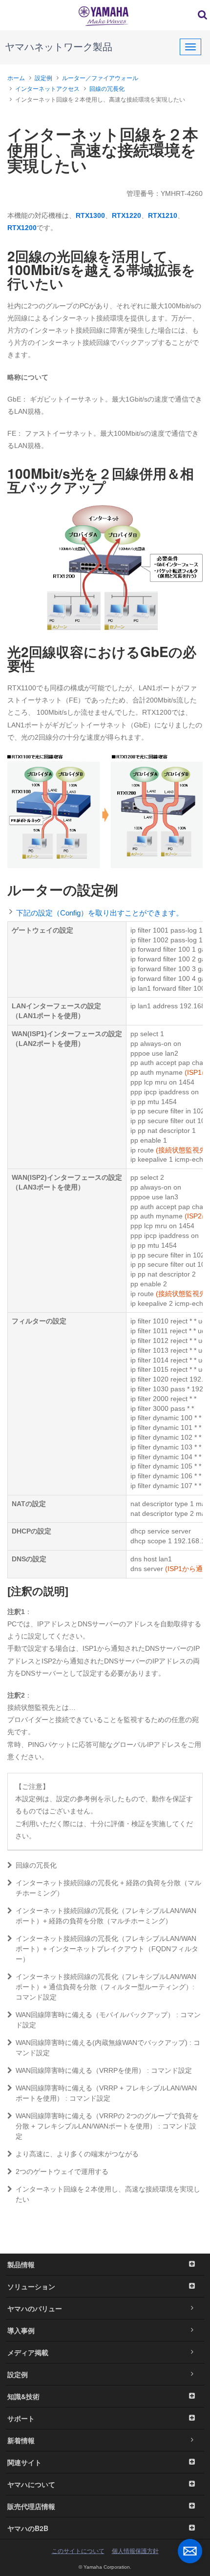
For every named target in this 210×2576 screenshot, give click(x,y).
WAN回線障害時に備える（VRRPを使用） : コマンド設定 (104, 2070)
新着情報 (21, 2440)
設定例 (43, 78)
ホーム (16, 78)
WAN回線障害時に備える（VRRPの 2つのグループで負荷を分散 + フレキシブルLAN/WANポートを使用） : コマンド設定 (107, 2126)
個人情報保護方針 (135, 2551)
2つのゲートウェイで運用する (62, 2172)
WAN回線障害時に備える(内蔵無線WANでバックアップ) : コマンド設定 (108, 2048)
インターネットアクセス (47, 89)
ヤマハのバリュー (35, 2308)
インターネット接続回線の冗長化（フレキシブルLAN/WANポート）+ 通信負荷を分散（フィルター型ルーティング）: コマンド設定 (106, 1987)
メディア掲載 (28, 2352)
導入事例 (21, 2330)
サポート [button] (21, 2418)
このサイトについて (78, 2551)
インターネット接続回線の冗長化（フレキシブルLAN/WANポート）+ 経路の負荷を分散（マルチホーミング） (106, 1916)
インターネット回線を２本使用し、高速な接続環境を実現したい (108, 2194)
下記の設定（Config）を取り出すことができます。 (100, 913)
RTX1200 (22, 228)
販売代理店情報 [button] (31, 2506)
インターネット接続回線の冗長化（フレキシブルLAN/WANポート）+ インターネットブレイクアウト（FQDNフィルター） (107, 1949)
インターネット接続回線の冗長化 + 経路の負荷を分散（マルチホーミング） (108, 1888)
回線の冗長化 (107, 89)
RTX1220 (126, 215)
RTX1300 (90, 215)
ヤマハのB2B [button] (28, 2528)
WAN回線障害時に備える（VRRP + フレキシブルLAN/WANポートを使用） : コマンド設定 (106, 2093)
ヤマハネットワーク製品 (59, 47)
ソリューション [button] (31, 2286)
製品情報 (21, 2264)
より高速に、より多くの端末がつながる (77, 2154)
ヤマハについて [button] (31, 2484)
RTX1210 (163, 215)
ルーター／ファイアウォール (100, 78)
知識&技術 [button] (23, 2396)
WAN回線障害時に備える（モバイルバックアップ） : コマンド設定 (108, 2020)
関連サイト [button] (24, 2462)
